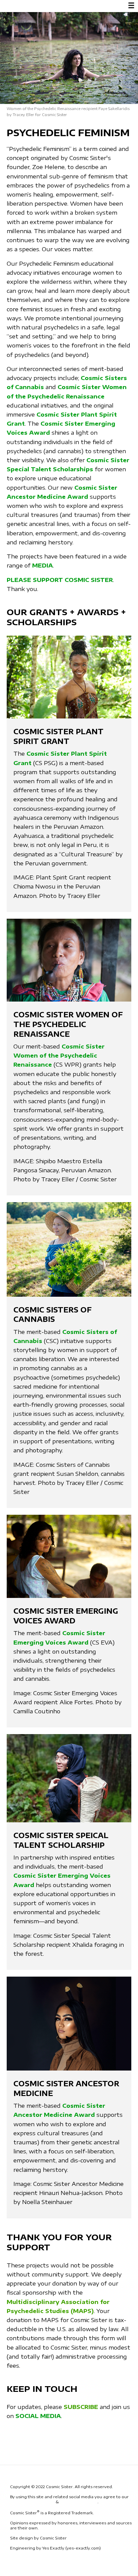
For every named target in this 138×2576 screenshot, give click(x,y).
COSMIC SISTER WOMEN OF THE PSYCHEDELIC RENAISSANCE (68, 1024)
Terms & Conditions (32, 2502)
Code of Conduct (79, 2502)
